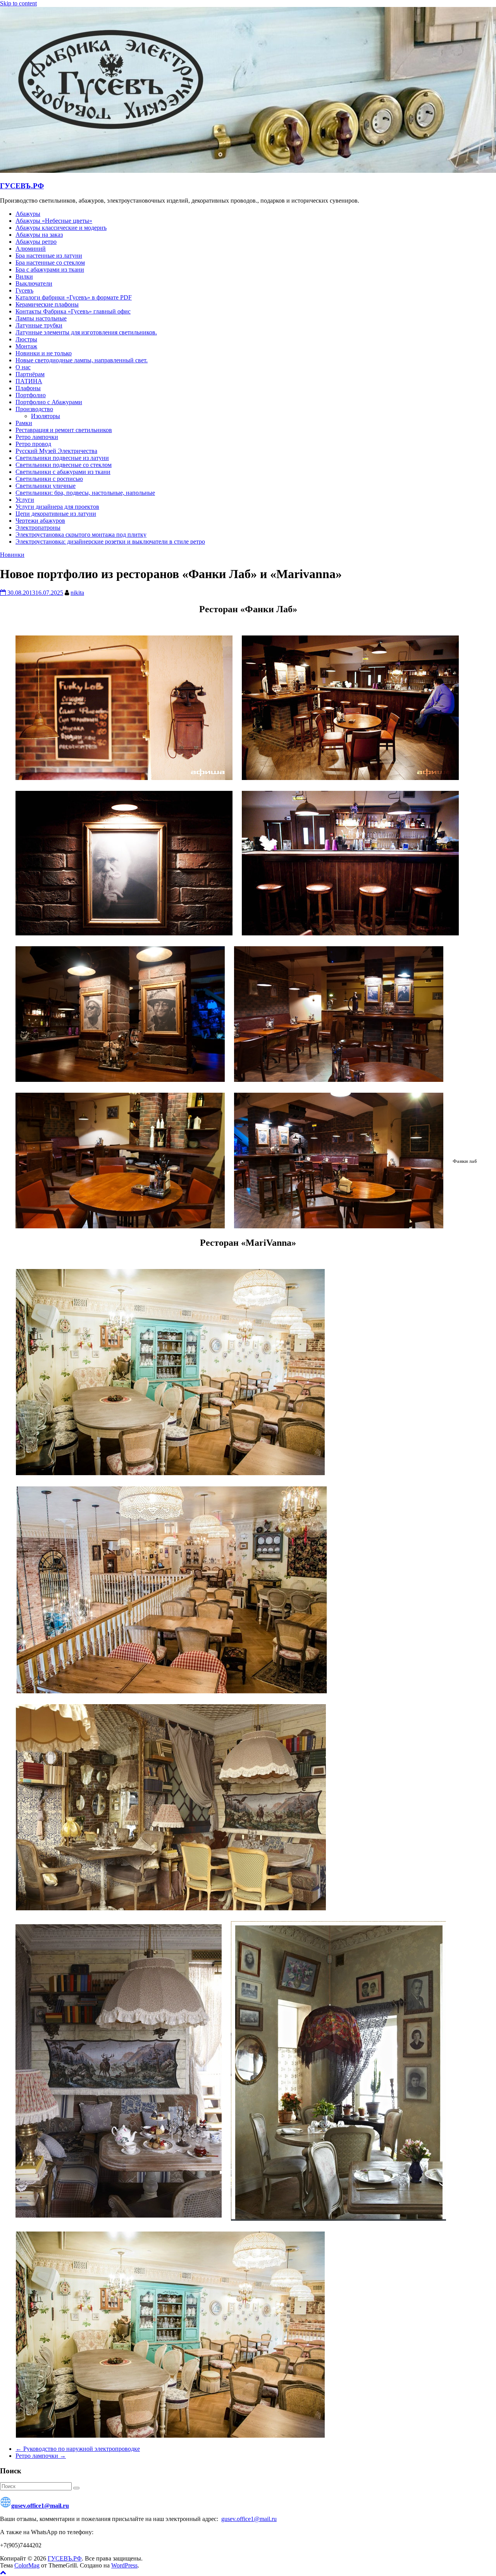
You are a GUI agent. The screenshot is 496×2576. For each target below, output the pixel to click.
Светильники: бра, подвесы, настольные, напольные (85, 493)
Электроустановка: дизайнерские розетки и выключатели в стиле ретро (110, 542)
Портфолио (31, 395)
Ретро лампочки (37, 437)
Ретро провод (33, 444)
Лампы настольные (41, 318)
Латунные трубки (39, 325)
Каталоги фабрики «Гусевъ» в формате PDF (74, 297)
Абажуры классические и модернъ (61, 228)
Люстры (26, 339)
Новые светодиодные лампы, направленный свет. (82, 360)
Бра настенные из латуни (49, 256)
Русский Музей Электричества (56, 451)
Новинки (12, 555)
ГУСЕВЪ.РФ (22, 186)
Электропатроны (38, 528)
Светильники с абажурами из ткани (63, 472)
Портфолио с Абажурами (49, 402)
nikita (77, 593)
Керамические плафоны (47, 304)
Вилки (24, 276)
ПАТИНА (29, 381)
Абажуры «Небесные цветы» (54, 221)
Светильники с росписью (49, 479)
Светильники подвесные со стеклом (64, 465)
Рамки (24, 423)
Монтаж (26, 346)
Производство (34, 409)
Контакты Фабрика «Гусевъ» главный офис (73, 311)
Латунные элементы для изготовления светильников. (86, 332)
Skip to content (18, 3)
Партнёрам (30, 374)
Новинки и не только (44, 353)
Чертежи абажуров (40, 521)
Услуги (25, 500)
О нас (23, 367)
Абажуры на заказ (39, 235)
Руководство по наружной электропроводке (78, 2449)
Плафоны (28, 388)
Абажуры (28, 214)
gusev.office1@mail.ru (40, 2506)
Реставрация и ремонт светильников (64, 430)
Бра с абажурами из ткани (50, 269)
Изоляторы (46, 416)
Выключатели (34, 283)
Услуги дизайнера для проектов (57, 507)
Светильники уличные (46, 486)
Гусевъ (24, 290)
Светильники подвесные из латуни (62, 458)
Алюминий (31, 249)
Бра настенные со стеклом (50, 263)
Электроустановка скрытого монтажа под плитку (81, 535)
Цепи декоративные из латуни (56, 514)
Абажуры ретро (36, 242)
